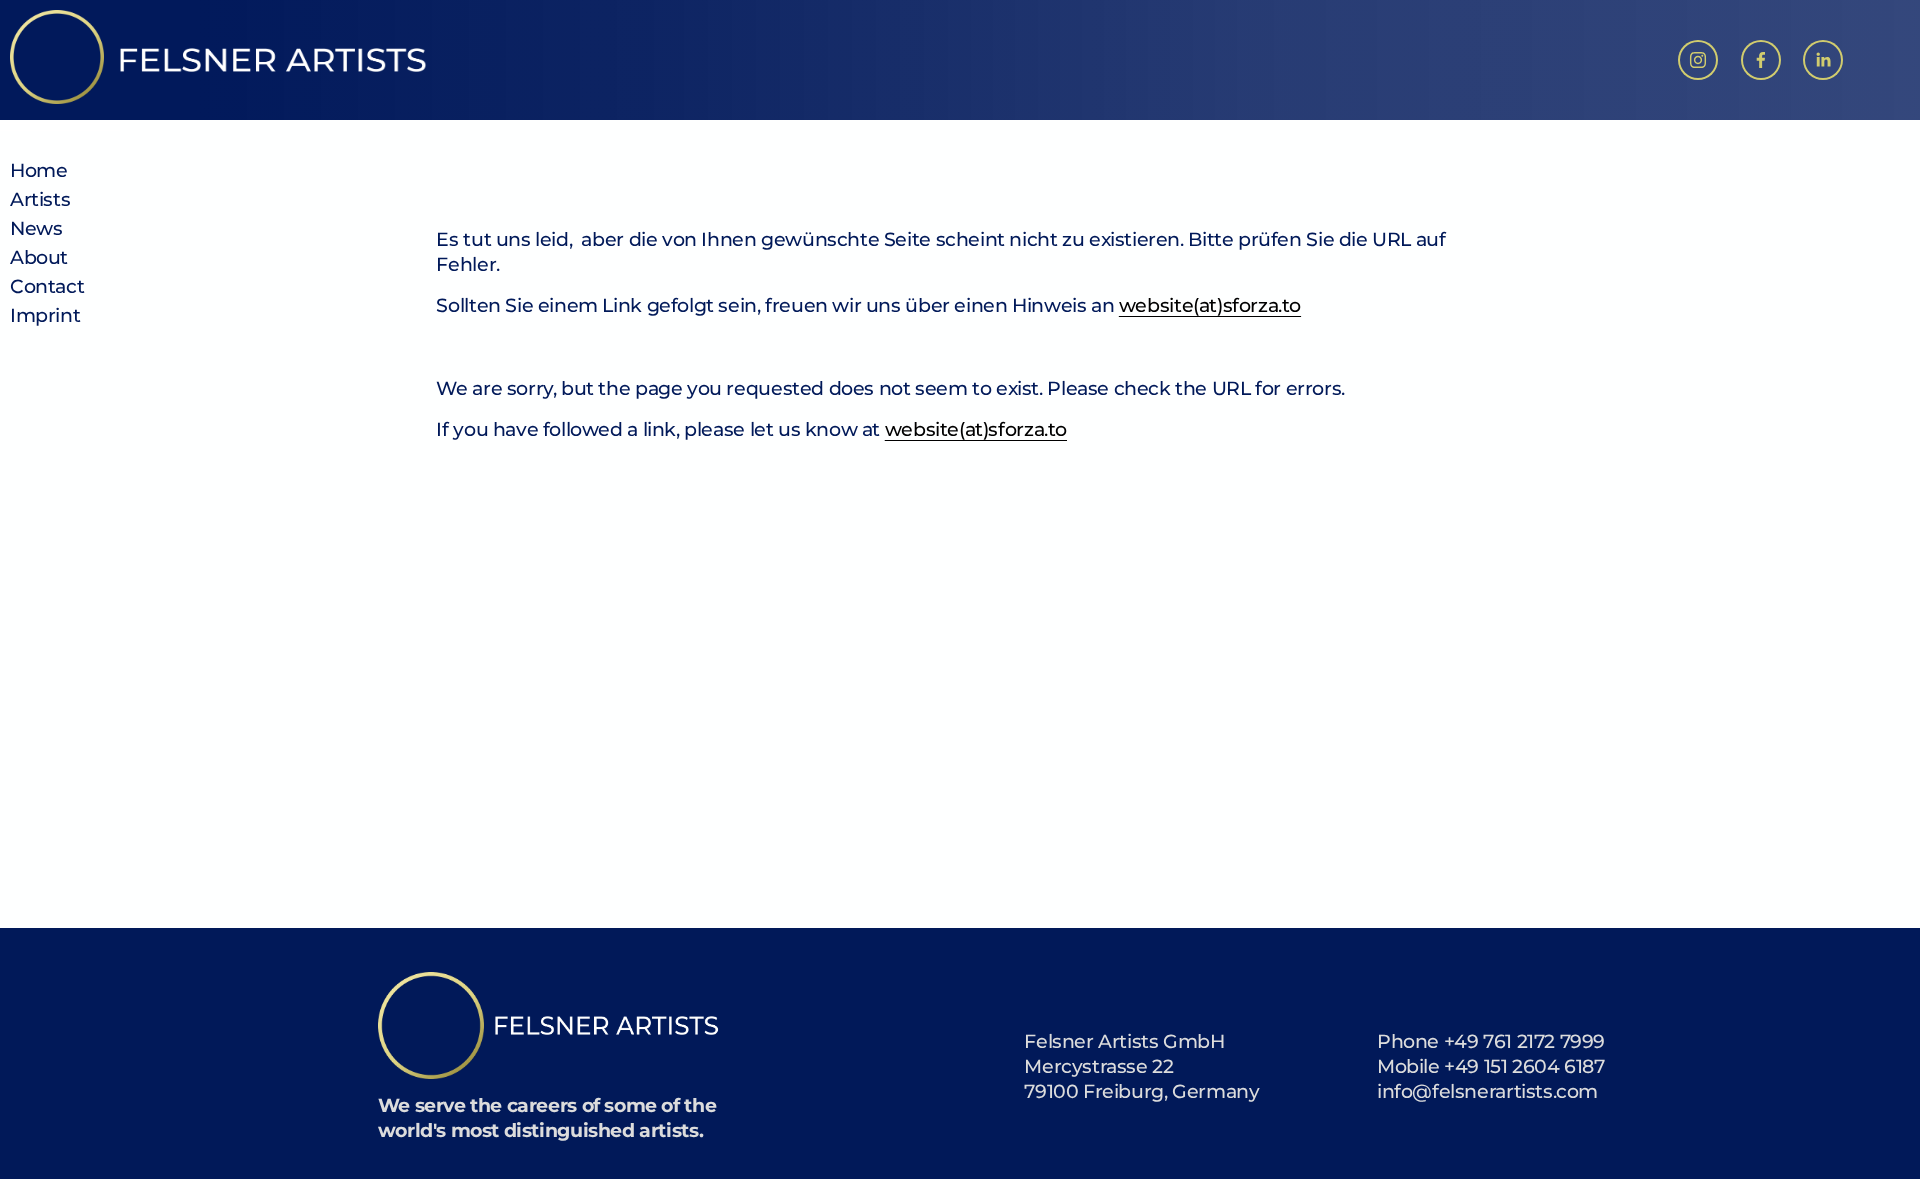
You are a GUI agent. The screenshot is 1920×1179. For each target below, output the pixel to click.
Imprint (45, 315)
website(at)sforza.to (1210, 305)
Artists (40, 199)
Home (38, 170)
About (39, 257)
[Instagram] (1698, 60)
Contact (47, 286)
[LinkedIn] (1823, 60)
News (36, 228)
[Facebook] (1761, 60)
